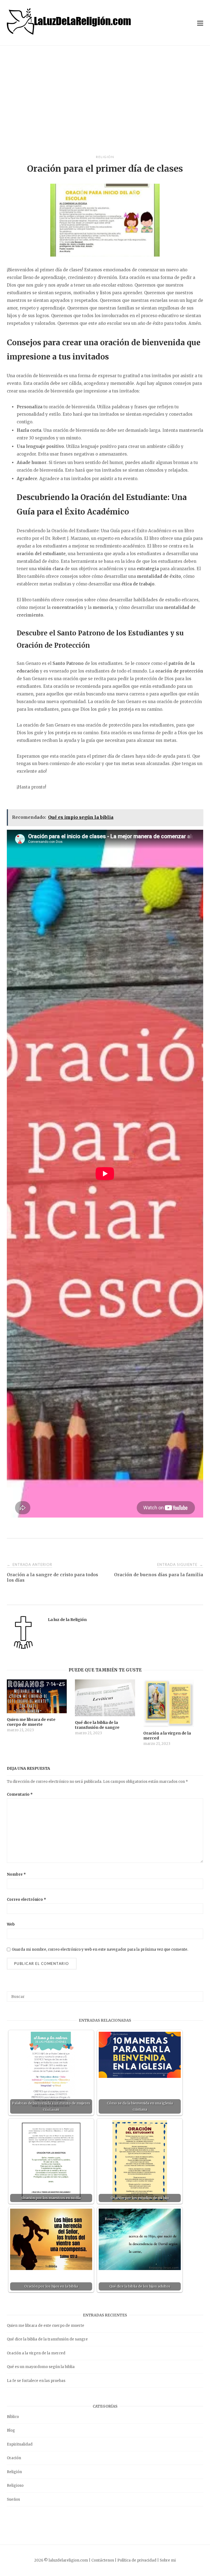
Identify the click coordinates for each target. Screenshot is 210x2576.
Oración (14, 2458)
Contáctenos (103, 2560)
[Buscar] (197, 1994)
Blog (11, 2430)
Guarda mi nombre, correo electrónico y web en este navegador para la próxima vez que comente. (100, 1949)
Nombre (16, 1874)
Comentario (20, 1794)
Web (11, 1924)
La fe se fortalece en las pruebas (36, 2381)
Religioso (15, 2486)
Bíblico (13, 2417)
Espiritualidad (20, 2444)
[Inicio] (70, 33)
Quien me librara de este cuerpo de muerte (46, 2326)
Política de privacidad (137, 2560)
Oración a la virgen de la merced (36, 2353)
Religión (105, 157)
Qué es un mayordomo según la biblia (41, 2367)
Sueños (13, 2499)
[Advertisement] (105, 100)
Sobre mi (168, 2560)
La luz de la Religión (67, 1620)
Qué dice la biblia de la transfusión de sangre (47, 2339)
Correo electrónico (27, 1900)
